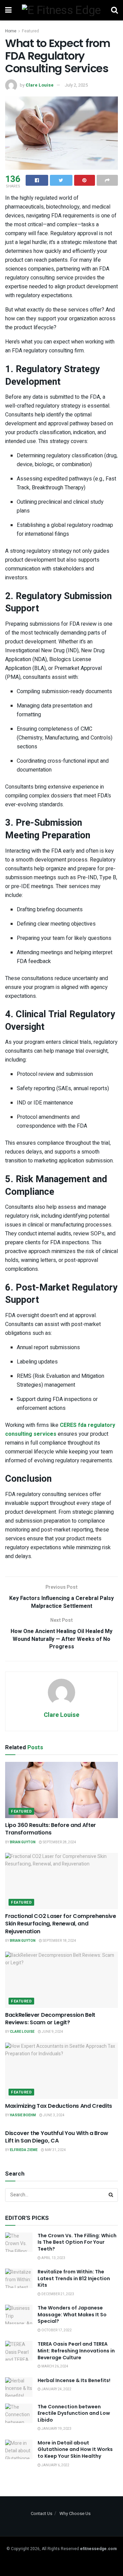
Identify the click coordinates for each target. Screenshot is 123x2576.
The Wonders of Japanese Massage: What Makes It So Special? (72, 2314)
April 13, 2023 (53, 2258)
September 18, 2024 (59, 1941)
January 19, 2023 (56, 2429)
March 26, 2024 (54, 2366)
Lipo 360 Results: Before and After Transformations (51, 1829)
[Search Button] (111, 2195)
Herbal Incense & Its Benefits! (74, 2380)
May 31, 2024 (55, 2150)
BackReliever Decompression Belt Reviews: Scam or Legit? (50, 2019)
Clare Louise (40, 85)
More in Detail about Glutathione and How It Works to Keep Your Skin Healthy (75, 2449)
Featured (30, 31)
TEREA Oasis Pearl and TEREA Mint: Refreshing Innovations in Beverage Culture (76, 2351)
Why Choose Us (75, 2513)
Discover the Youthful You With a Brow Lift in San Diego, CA (57, 2137)
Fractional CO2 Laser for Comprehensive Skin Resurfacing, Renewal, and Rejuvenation (61, 1924)
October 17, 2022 (56, 2330)
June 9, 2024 (52, 2032)
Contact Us (42, 2513)
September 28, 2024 (59, 1842)
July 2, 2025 (76, 85)
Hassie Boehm (23, 2115)
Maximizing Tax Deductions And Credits (59, 2106)
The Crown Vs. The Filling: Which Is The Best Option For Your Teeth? (77, 2242)
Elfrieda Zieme (24, 2150)
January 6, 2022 (55, 2465)
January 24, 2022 (56, 2389)
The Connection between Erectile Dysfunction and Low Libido (74, 2413)
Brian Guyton (23, 1842)
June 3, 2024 (53, 2115)
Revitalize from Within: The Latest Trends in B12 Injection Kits (74, 2278)
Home (11, 31)
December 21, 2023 (57, 2294)
